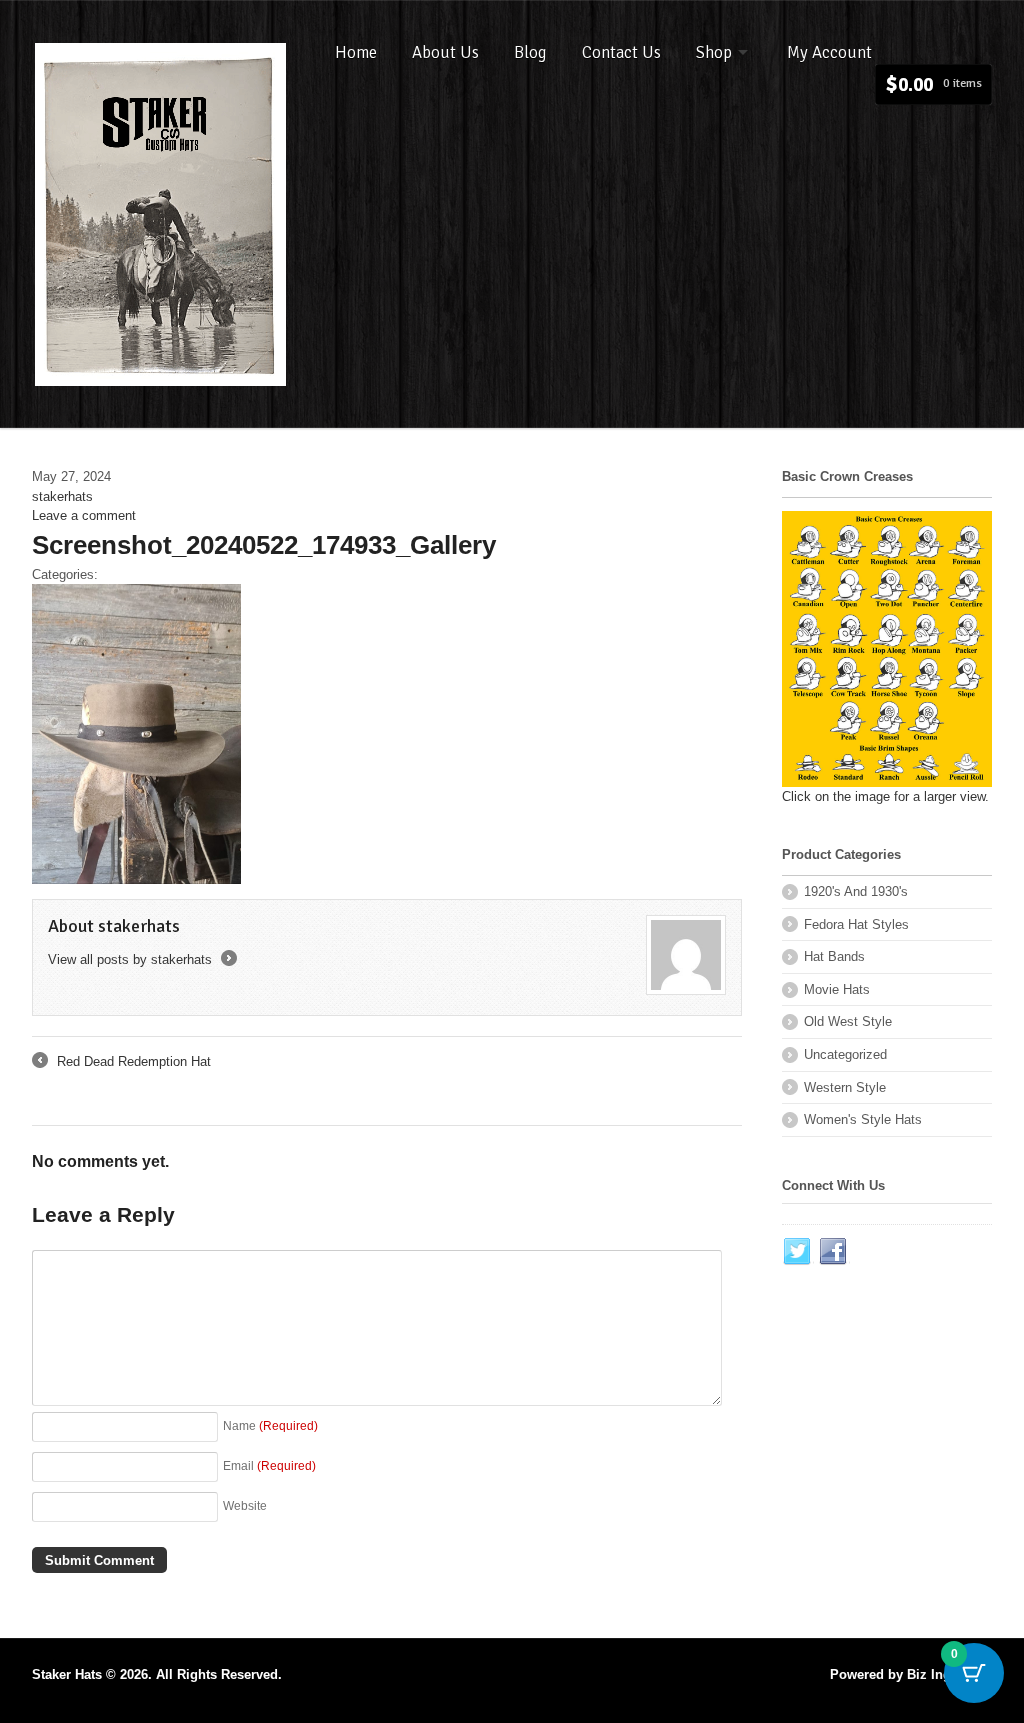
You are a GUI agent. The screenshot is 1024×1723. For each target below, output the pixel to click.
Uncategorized (845, 1054)
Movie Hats (837, 989)
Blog (530, 52)
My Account (829, 52)
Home (356, 52)
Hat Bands (834, 956)
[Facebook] (834, 1252)
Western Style (845, 1087)
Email (269, 1465)
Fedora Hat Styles (856, 924)
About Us (445, 52)
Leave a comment (84, 515)
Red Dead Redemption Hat (121, 1063)
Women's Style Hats (863, 1119)
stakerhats (62, 496)
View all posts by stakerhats (141, 959)
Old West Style (848, 1021)
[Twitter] (798, 1252)
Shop (714, 52)
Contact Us (621, 52)
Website (245, 1505)
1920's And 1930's (856, 891)
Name (270, 1425)
